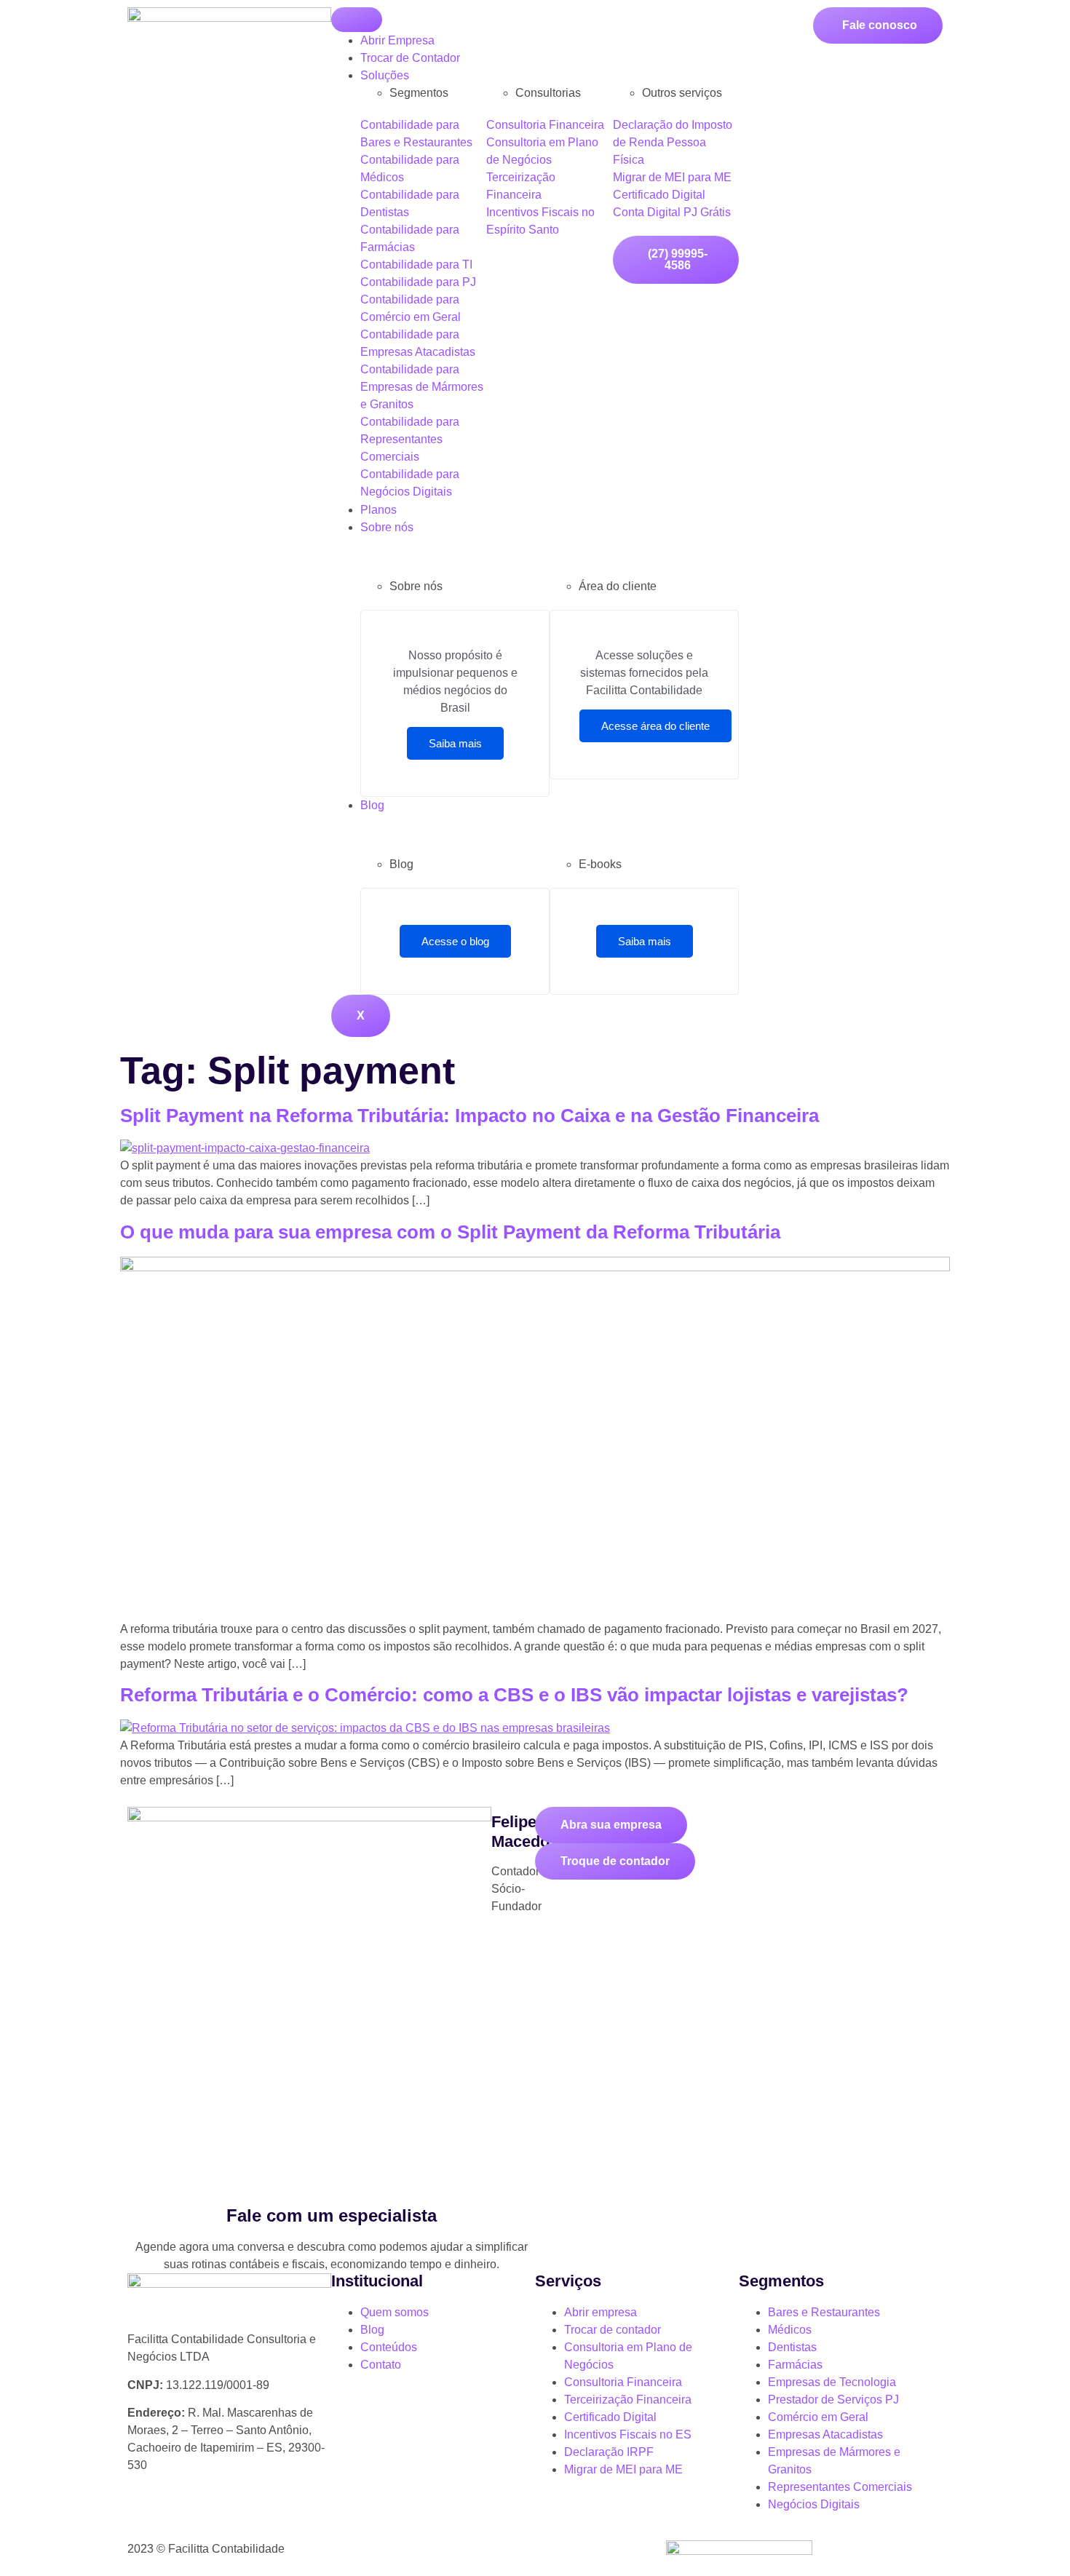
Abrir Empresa (397, 40)
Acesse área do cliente (655, 726)
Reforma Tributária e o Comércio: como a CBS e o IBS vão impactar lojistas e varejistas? (514, 1695)
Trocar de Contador (410, 58)
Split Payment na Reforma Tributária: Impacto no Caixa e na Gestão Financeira (469, 1116)
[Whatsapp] (146, 2517)
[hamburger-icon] (357, 20)
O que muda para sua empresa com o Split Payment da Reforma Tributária (450, 1232)
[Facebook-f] (224, 2517)
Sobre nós (387, 527)
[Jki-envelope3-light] (303, 2517)
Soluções (385, 75)
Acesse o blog (455, 941)
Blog (372, 805)
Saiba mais (455, 743)
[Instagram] (185, 2517)
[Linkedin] (263, 2517)
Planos (379, 510)
